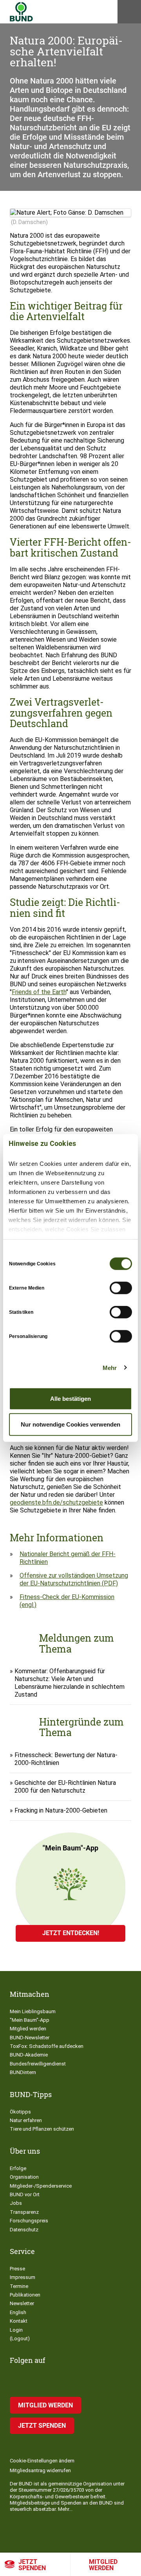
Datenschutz (24, 2230)
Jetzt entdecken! (71, 1933)
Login (16, 2330)
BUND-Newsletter (30, 2038)
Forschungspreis (29, 2221)
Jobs (16, 2203)
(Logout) (20, 2339)
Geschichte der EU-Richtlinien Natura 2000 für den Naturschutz (65, 1787)
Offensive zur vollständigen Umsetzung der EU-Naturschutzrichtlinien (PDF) (74, 1579)
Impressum (23, 2277)
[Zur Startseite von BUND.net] (21, 12)
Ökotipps (20, 2112)
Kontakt (19, 2321)
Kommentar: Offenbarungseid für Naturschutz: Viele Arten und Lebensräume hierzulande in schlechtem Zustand (70, 1683)
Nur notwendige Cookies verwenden (70, 1424)
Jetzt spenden (32, 2565)
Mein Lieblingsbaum (33, 2011)
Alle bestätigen (70, 1399)
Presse (17, 2269)
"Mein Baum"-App (30, 2020)
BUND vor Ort (25, 2194)
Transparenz (24, 2212)
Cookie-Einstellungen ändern (42, 2461)
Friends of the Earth (39, 992)
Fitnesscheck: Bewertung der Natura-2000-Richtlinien (66, 1759)
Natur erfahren (26, 2120)
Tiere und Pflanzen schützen (42, 2129)
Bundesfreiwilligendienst (38, 2064)
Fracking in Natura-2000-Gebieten (61, 1810)
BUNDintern (23, 2072)
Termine (19, 2286)
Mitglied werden (103, 2565)
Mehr (110, 1367)
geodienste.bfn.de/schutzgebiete (56, 1502)
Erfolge (18, 2168)
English (18, 2312)
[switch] (121, 1288)
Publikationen (25, 2295)
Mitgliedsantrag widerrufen (40, 2470)
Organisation (24, 2177)
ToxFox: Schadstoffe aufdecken (47, 2046)
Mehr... (65, 2509)
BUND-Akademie (29, 2055)
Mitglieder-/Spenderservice (41, 2186)
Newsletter (22, 2303)
